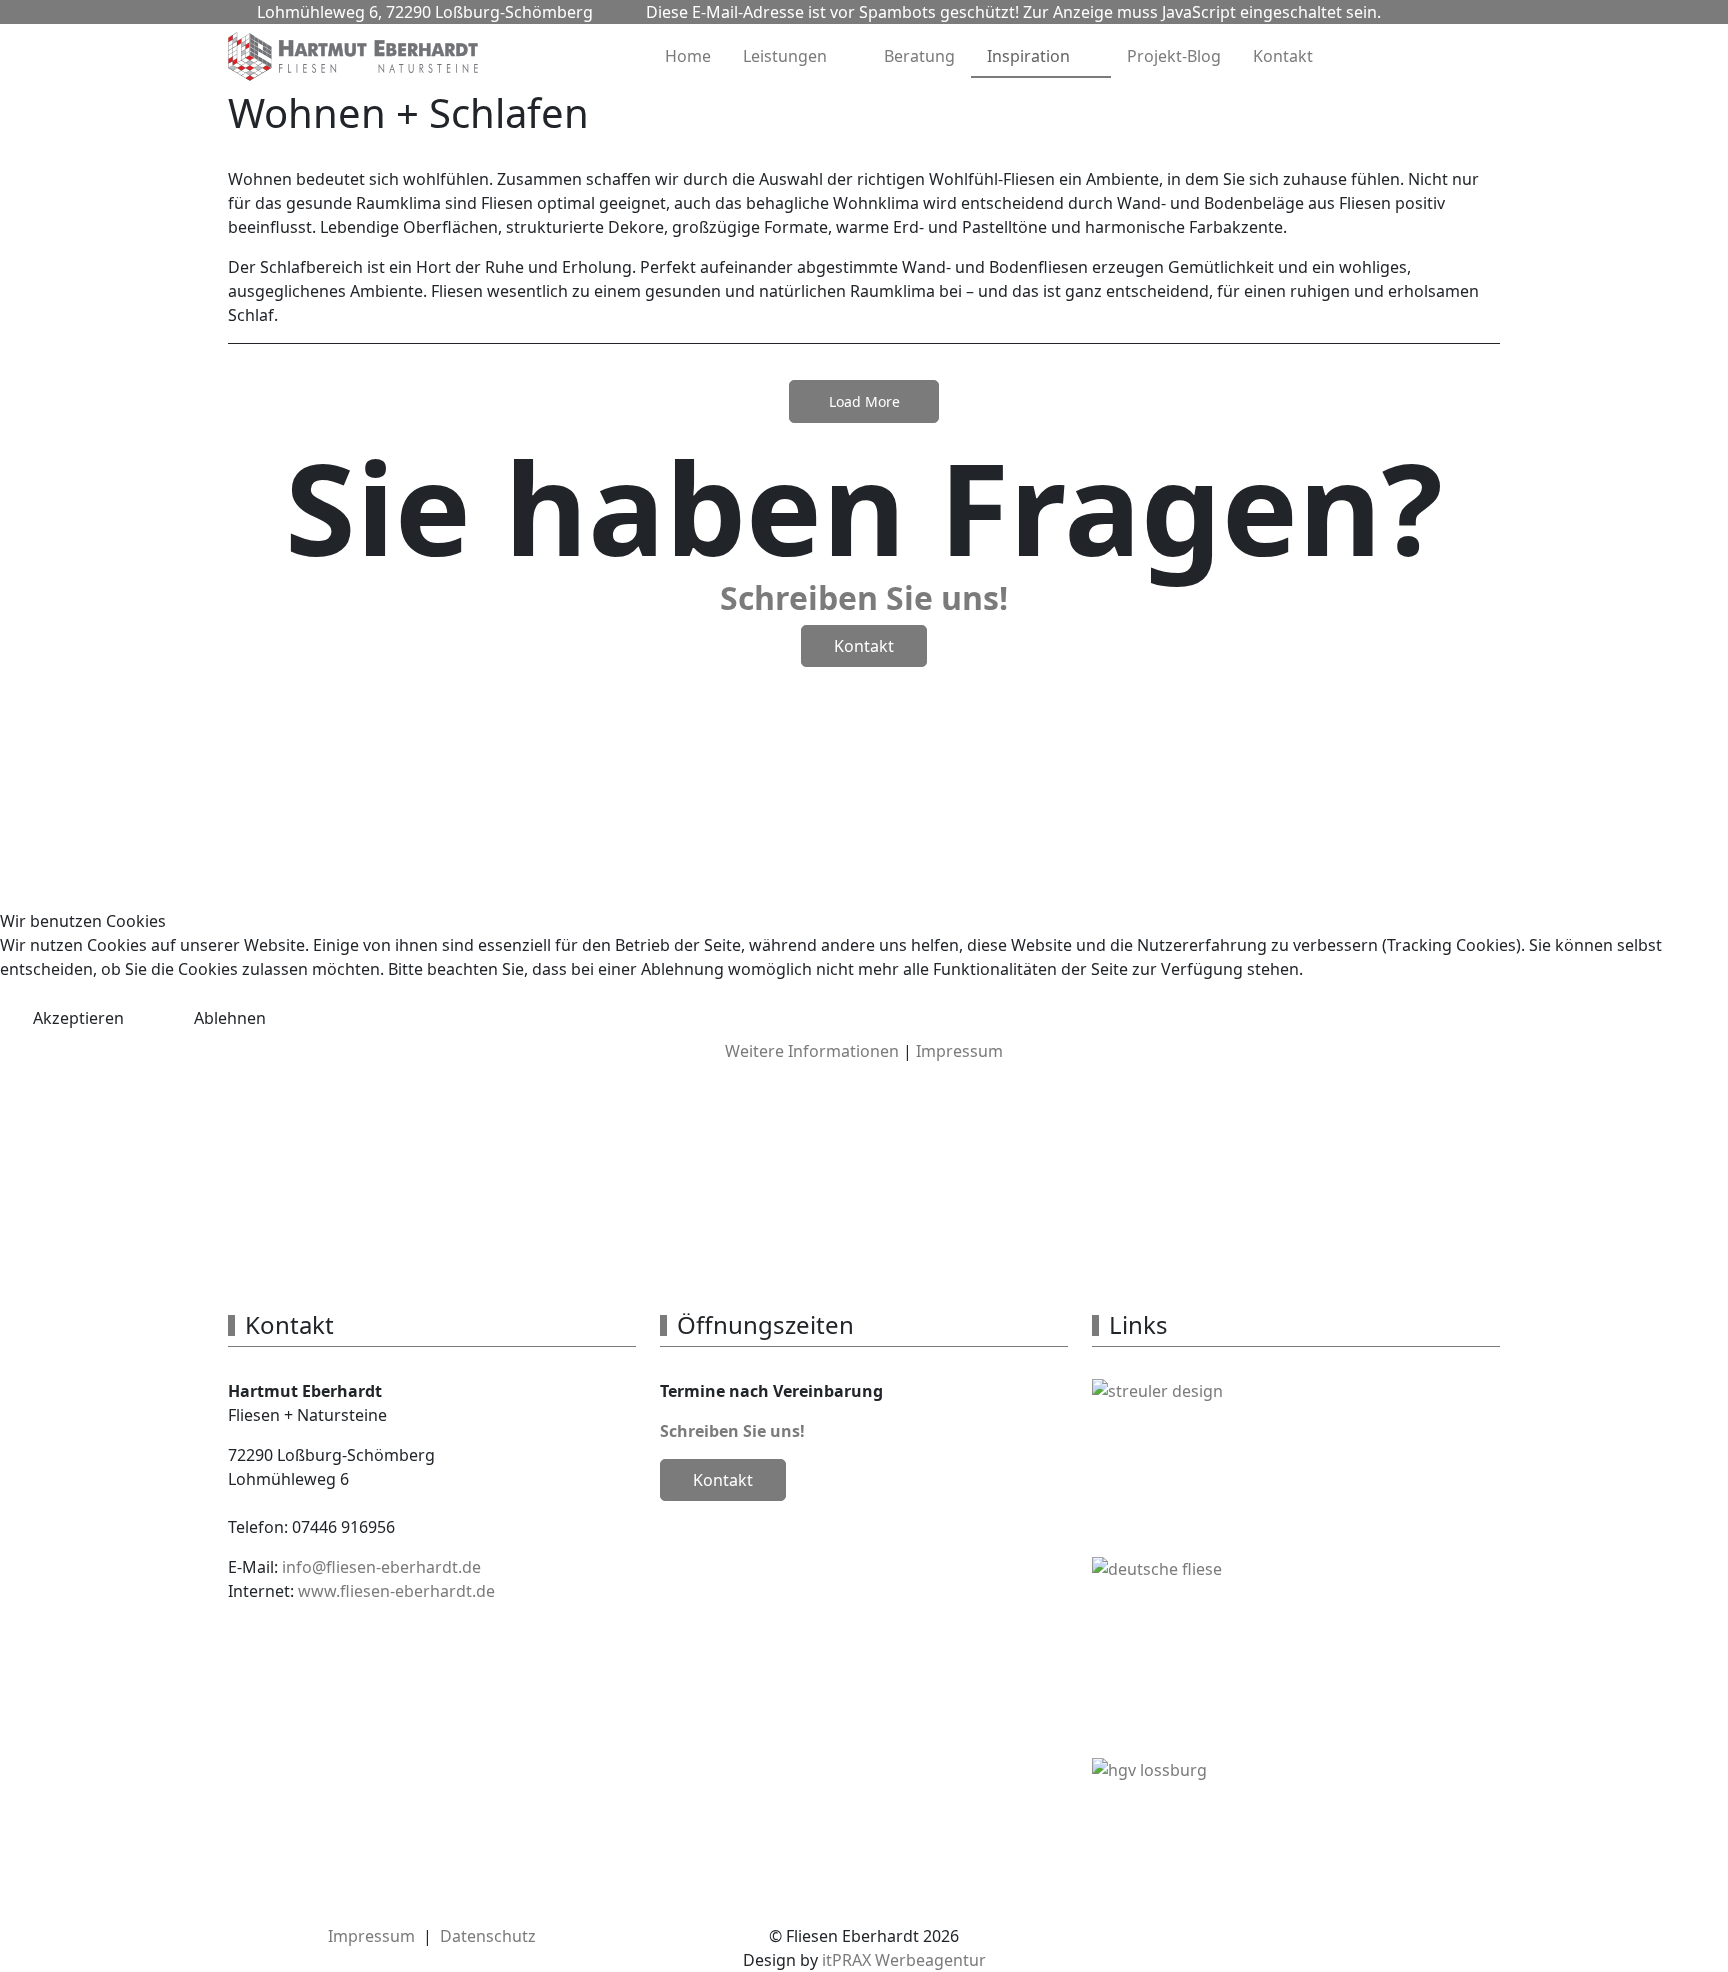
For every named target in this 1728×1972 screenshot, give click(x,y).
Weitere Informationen (812, 1051)
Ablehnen (230, 1018)
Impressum (959, 1051)
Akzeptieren (78, 1018)
